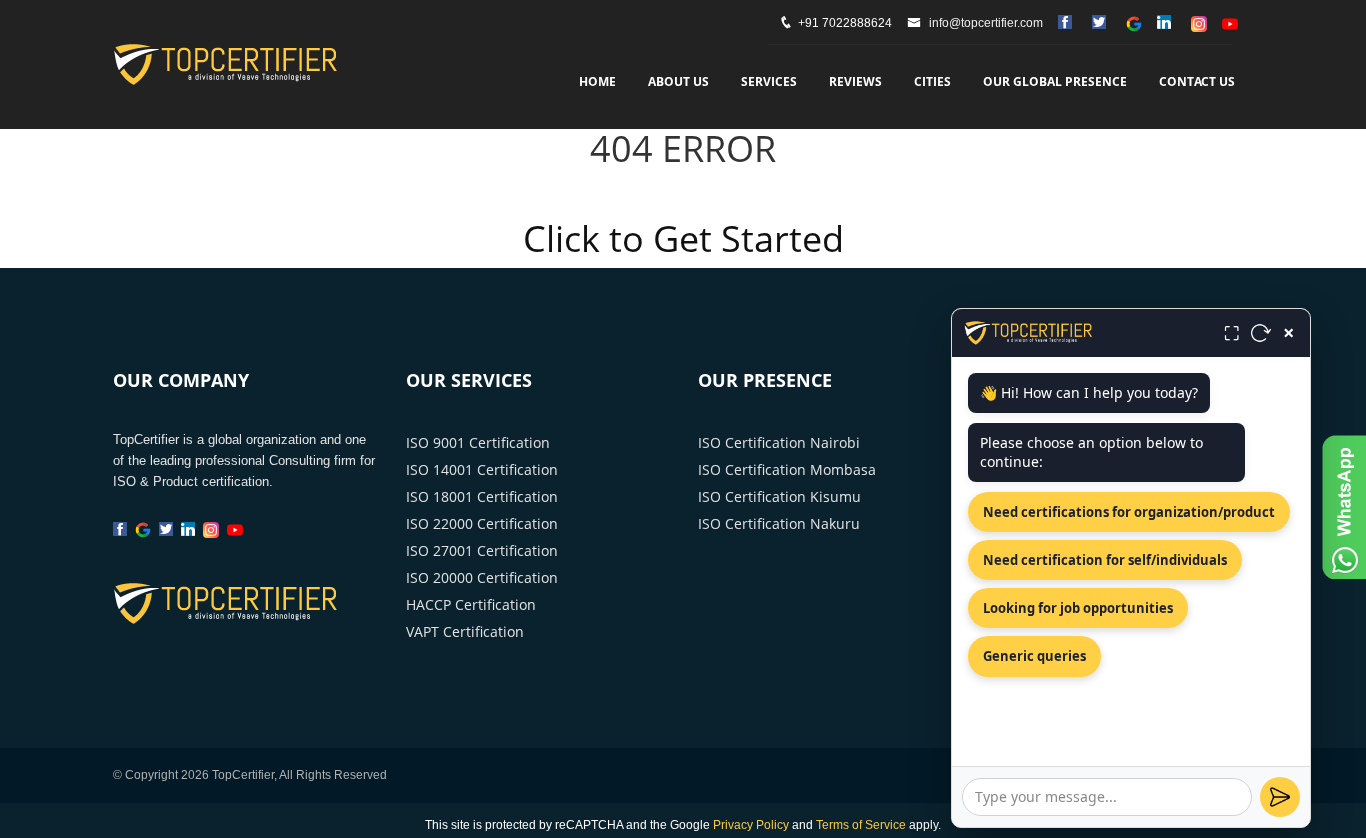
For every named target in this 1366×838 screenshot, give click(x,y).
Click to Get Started (683, 238)
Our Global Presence (1055, 81)
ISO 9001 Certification (478, 442)
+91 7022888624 (845, 23)
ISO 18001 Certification (482, 496)
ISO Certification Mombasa (787, 469)
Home (597, 81)
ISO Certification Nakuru (779, 523)
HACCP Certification (471, 604)
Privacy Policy (751, 825)
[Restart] (1261, 333)
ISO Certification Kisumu (779, 496)
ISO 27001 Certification (482, 550)
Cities (932, 81)
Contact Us (1197, 81)
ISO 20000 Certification (482, 577)
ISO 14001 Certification (482, 469)
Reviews (855, 81)
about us (678, 81)
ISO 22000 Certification (482, 523)
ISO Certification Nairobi (779, 442)
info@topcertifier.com (984, 23)
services (769, 81)
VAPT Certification (465, 631)
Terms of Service (861, 825)
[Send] (1280, 797)
